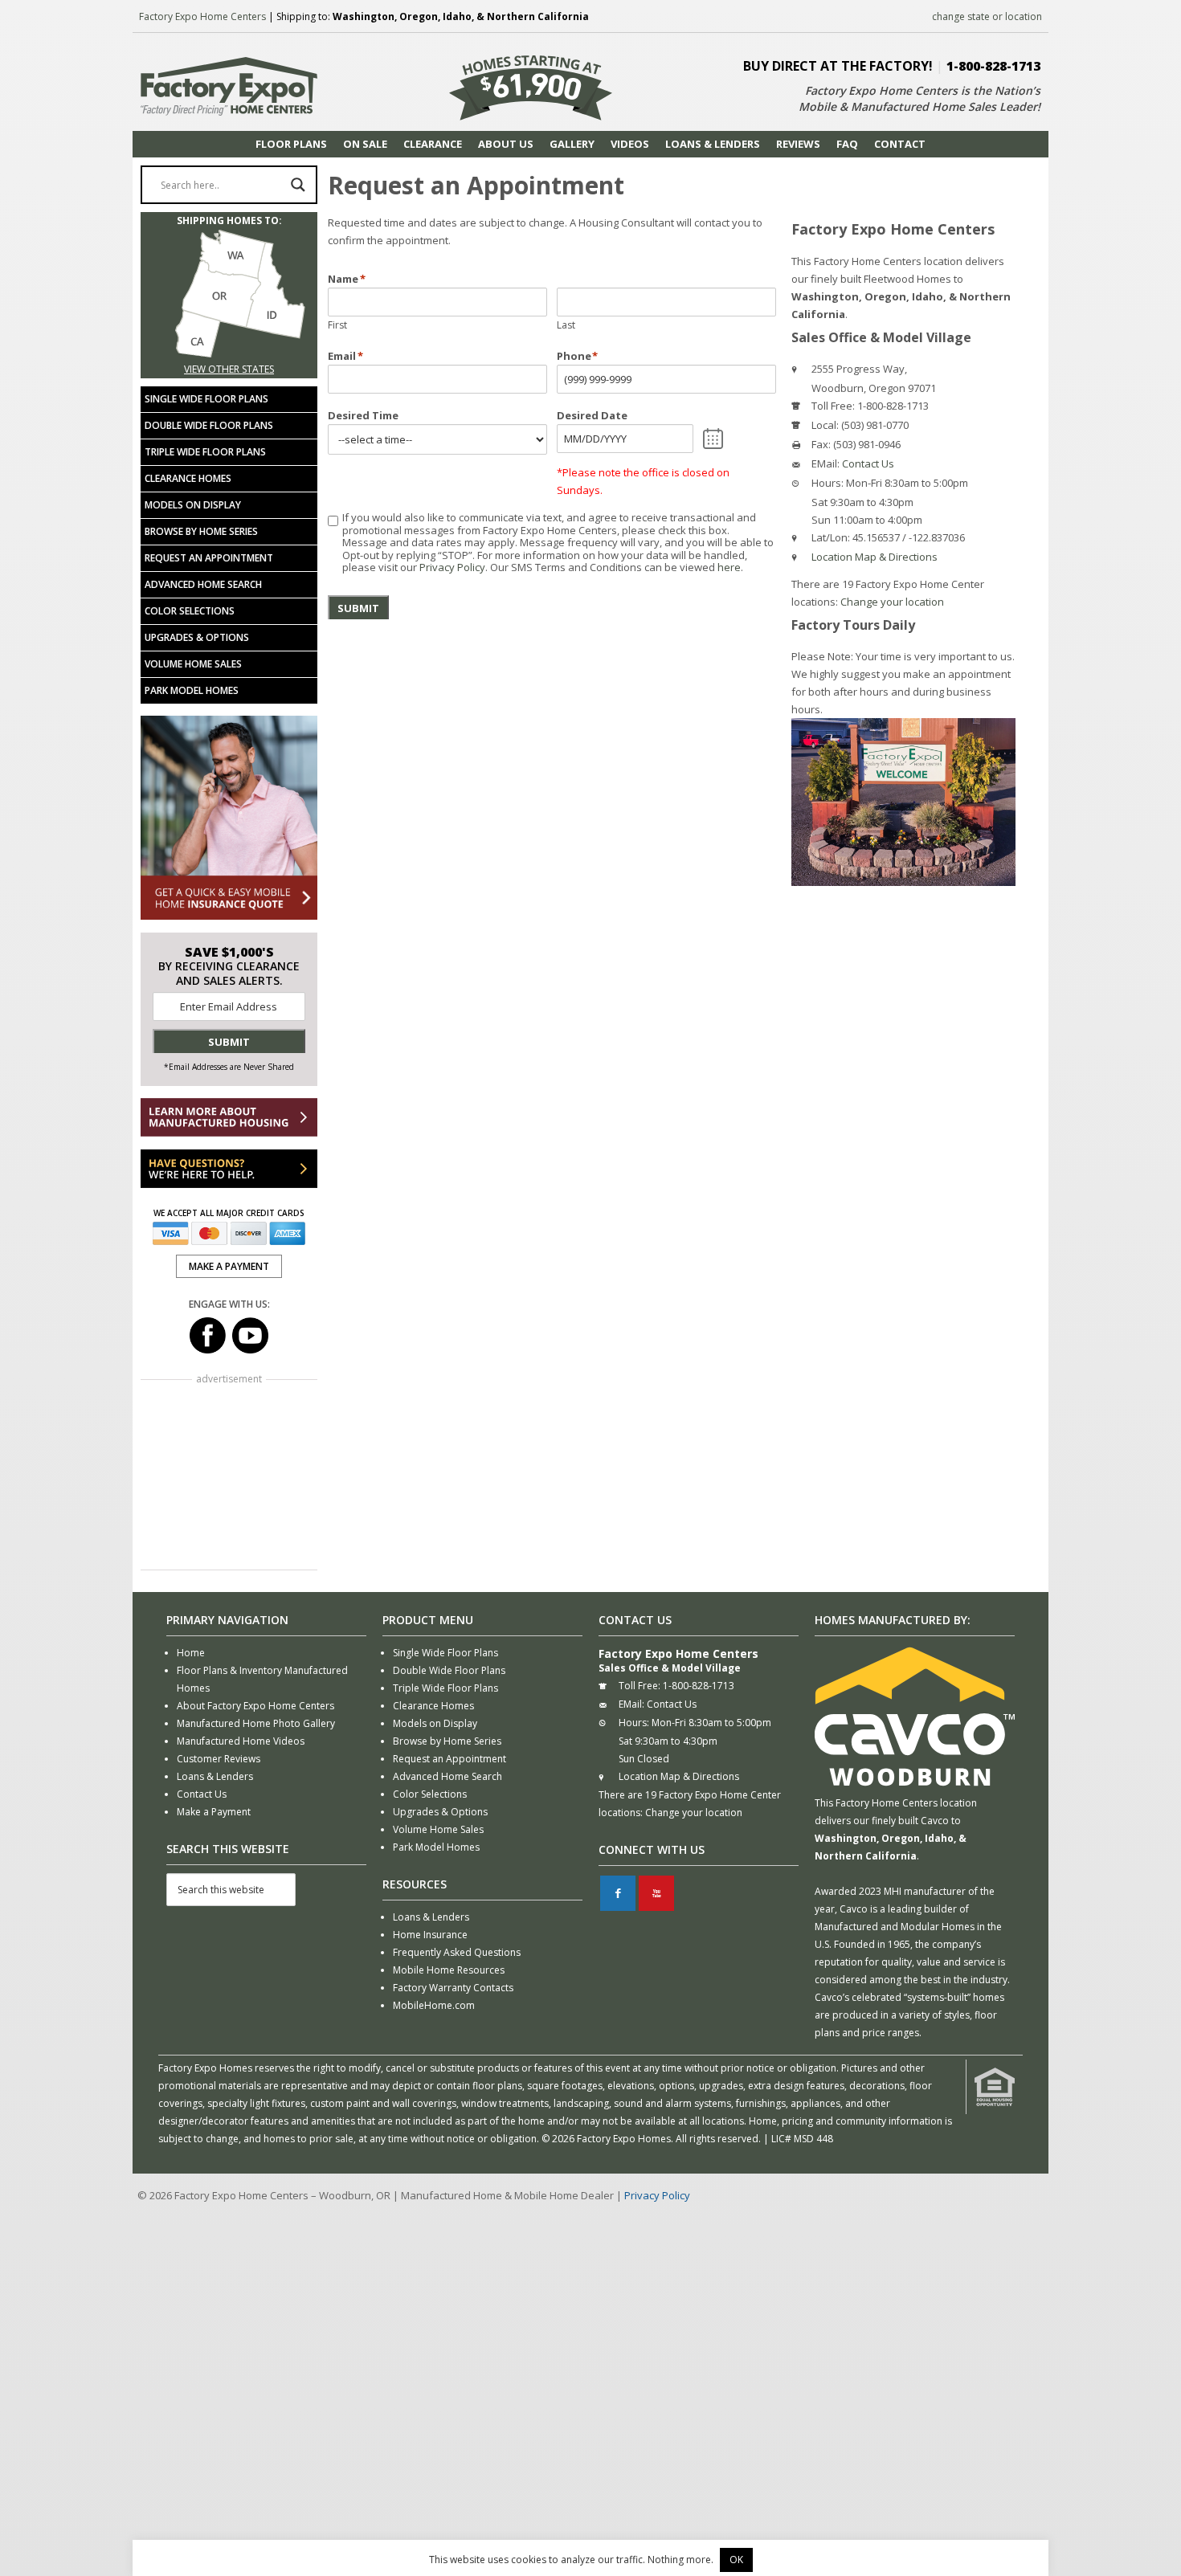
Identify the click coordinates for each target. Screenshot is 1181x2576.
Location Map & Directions (875, 557)
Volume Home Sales (193, 664)
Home (191, 1653)
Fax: (821, 444)
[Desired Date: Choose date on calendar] (713, 439)
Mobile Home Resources (449, 1970)
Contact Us (868, 463)
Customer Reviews (219, 1759)
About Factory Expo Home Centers (255, 1706)
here (729, 567)
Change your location (892, 602)
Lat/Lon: (831, 537)
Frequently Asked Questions (457, 1952)
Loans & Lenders (215, 1776)
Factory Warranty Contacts (453, 1988)
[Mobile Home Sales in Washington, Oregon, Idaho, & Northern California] (229, 351)
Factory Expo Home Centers (202, 16)
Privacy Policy (452, 567)
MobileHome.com (434, 2005)
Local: (825, 425)
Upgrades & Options (197, 637)
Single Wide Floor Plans (206, 399)
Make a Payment (214, 1812)
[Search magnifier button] (298, 185)
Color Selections (190, 611)
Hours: (828, 483)
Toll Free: (833, 406)
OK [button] (736, 2560)
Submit (358, 608)
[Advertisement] (229, 1476)
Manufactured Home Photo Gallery (256, 1723)
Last (566, 325)
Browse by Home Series (201, 531)
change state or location (987, 16)
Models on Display (193, 505)
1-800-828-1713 (993, 66)
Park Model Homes (192, 690)
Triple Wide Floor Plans (205, 452)
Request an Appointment (209, 558)
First (337, 325)
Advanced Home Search (203, 584)
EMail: (825, 463)
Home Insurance (430, 1935)
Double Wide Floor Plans (209, 425)
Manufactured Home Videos (241, 1741)
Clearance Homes (188, 478)
